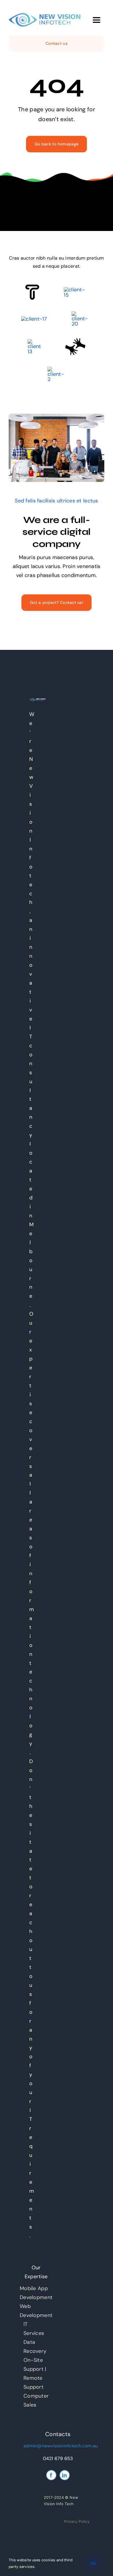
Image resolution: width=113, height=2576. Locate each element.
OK (93, 2563)
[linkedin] (65, 2475)
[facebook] (51, 2475)
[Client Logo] (34, 319)
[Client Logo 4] (82, 314)
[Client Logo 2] (57, 369)
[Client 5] (76, 290)
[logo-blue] (45, 16)
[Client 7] (34, 342)
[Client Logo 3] (75, 341)
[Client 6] (32, 287)
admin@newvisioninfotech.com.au (61, 2446)
